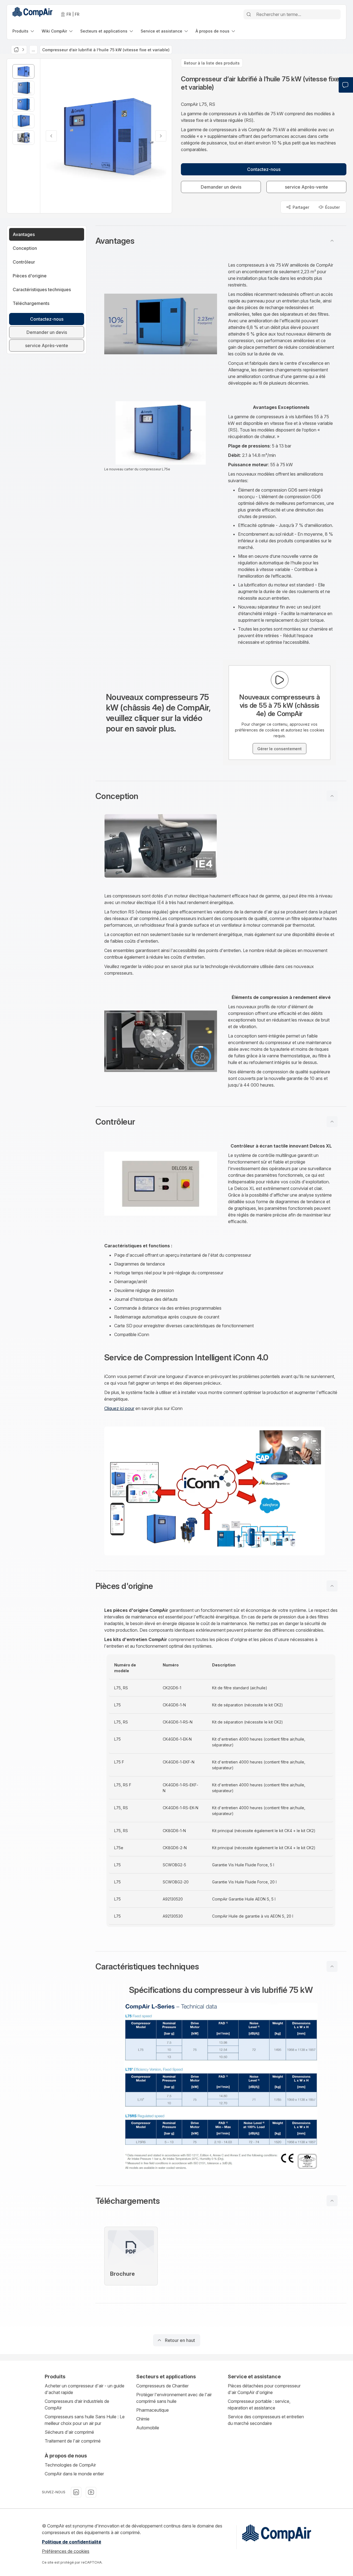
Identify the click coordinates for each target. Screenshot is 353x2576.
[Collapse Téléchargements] (332, 2201)
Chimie (143, 2419)
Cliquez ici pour (119, 1408)
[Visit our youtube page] (91, 2492)
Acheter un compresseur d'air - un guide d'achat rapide (85, 2389)
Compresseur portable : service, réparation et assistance (259, 2405)
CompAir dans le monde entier (74, 2474)
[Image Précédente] (51, 136)
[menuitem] (24, 31)
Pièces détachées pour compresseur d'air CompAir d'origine (264, 2389)
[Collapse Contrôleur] (332, 1122)
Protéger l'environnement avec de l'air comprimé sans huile (174, 2398)
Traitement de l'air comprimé (73, 2441)
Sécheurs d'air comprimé (69, 2432)
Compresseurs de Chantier (162, 2386)
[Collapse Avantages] (332, 241)
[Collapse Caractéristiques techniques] (332, 1966)
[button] (221, 241)
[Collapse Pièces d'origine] (332, 1586)
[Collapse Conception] (332, 796)
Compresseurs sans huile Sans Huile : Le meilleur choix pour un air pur (85, 2420)
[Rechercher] (249, 14)
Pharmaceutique (153, 2410)
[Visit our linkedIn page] (76, 2492)
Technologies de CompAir (70, 2465)
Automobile (148, 2428)
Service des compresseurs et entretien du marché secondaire (266, 2420)
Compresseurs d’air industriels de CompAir (77, 2405)
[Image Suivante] (161, 136)
